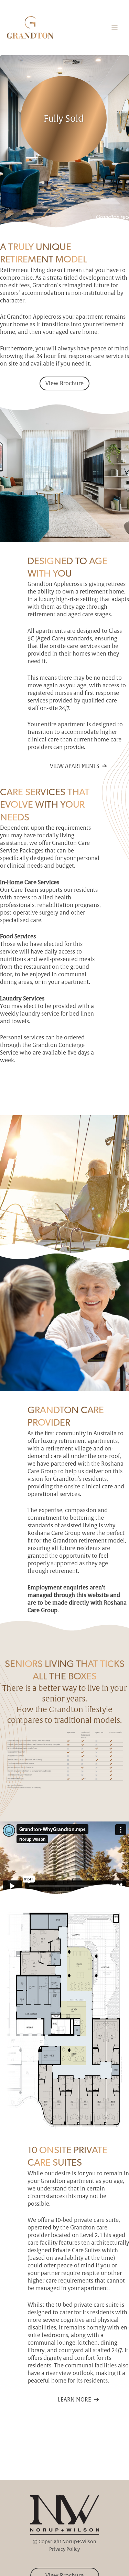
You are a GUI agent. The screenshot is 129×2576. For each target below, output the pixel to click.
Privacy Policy (64, 2549)
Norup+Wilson (79, 2542)
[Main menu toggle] (115, 28)
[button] (64, 383)
